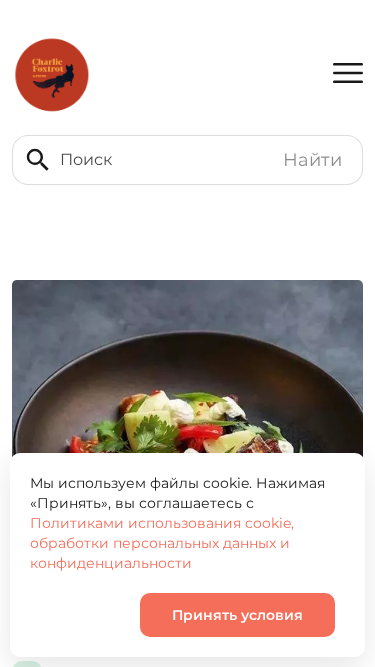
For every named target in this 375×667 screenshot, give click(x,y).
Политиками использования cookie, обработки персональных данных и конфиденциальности (162, 543)
